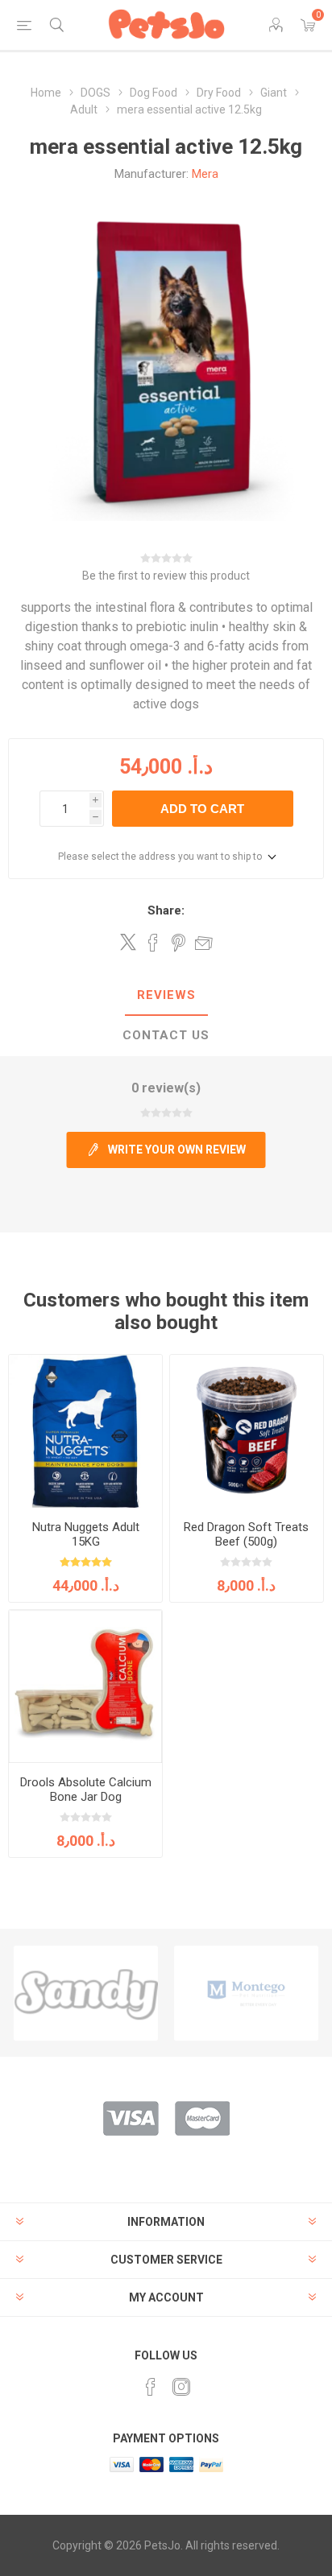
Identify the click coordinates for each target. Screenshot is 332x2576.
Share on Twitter (128, 942)
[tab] (166, 996)
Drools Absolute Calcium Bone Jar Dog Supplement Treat (86, 1797)
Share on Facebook (153, 943)
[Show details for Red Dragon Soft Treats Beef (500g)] (247, 1431)
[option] (86, 1993)
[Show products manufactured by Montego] (246, 1993)
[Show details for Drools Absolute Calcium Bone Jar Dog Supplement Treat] (85, 1686)
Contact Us (166, 1035)
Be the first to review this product (166, 576)
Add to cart (202, 809)
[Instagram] (181, 2387)
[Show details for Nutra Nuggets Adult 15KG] (85, 1431)
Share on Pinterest (178, 943)
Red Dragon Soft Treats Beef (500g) (246, 1534)
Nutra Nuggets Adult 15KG (86, 1534)
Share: (166, 910)
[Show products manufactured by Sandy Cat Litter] (86, 1993)
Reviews (166, 995)
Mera (205, 174)
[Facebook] (151, 2387)
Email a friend (204, 943)
